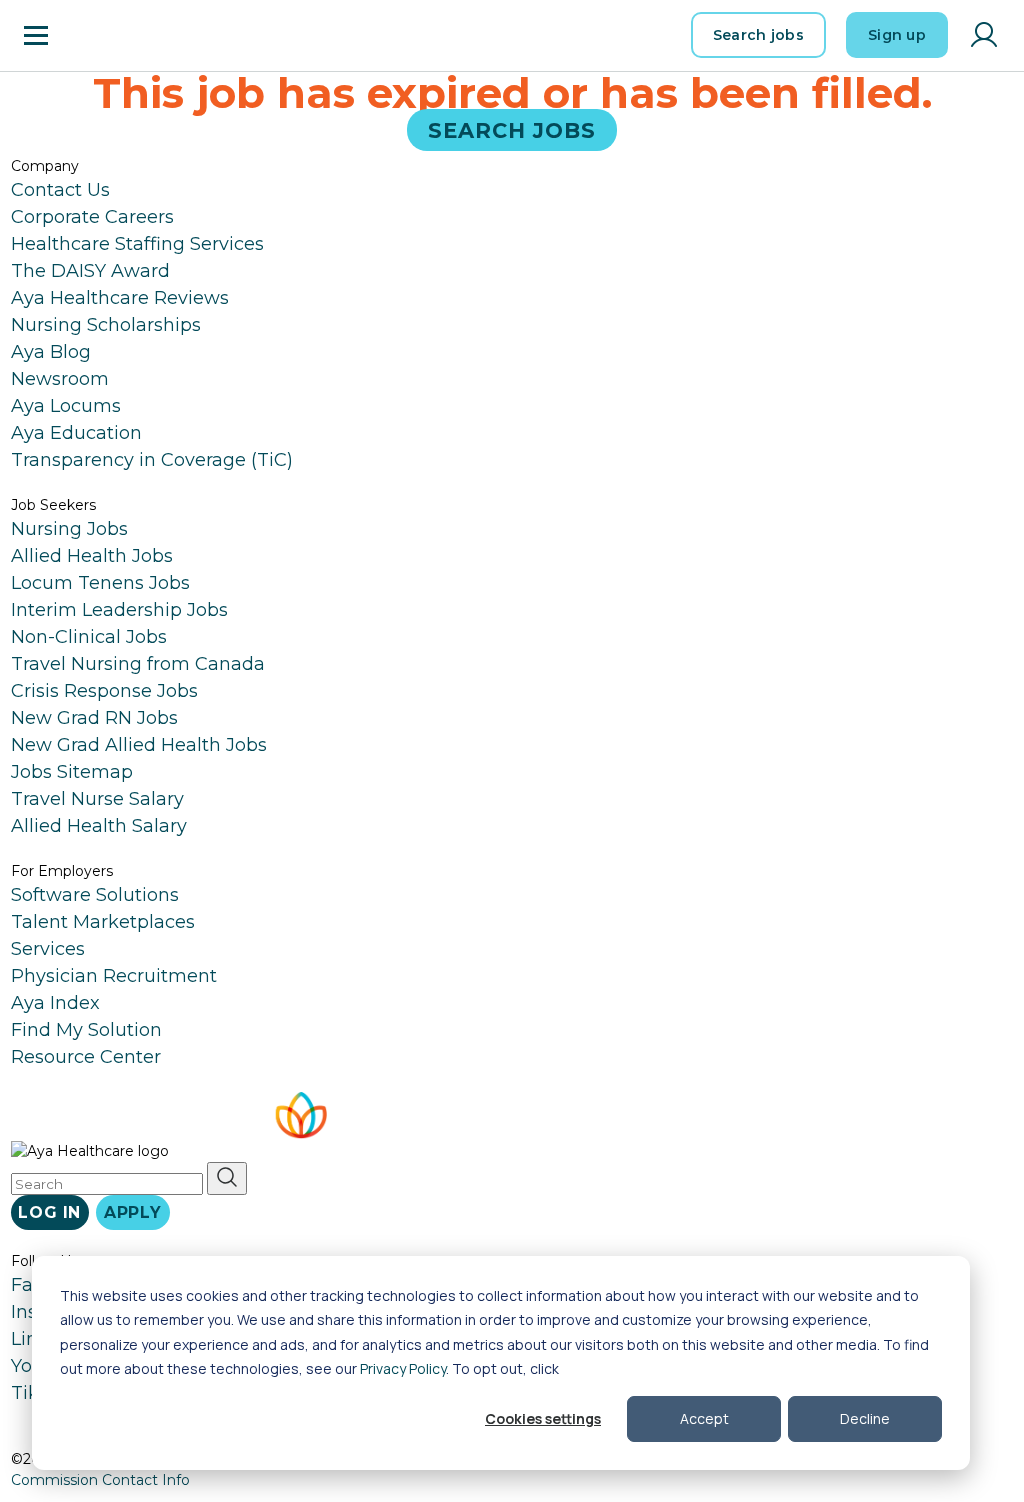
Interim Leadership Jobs (119, 610)
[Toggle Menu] (36, 35)
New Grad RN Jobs (94, 718)
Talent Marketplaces (103, 922)
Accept (704, 1418)
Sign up (897, 35)
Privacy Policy (403, 1368)
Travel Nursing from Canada (138, 664)
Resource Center (86, 1057)
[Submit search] (227, 1178)
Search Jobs (512, 129)
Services (48, 949)
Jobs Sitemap (72, 772)
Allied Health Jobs (92, 556)
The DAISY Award (90, 271)
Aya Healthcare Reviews (120, 298)
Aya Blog (51, 352)
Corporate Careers (92, 217)
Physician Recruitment (114, 976)
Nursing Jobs (69, 529)
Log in (49, 1212)
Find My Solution (86, 1030)
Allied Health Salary (99, 826)
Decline (865, 1418)
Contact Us (60, 190)
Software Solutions (95, 895)
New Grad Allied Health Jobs (139, 745)
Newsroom (60, 379)
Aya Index (55, 1003)
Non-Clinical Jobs (89, 637)
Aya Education (76, 433)
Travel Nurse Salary (97, 799)
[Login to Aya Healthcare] (984, 35)
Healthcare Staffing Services (137, 244)
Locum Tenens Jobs (100, 583)
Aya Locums (66, 406)
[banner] (120, 35)
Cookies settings (543, 1418)
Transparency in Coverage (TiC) (152, 460)
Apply (133, 1212)
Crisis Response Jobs (104, 691)
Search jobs (758, 35)
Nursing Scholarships (106, 325)
